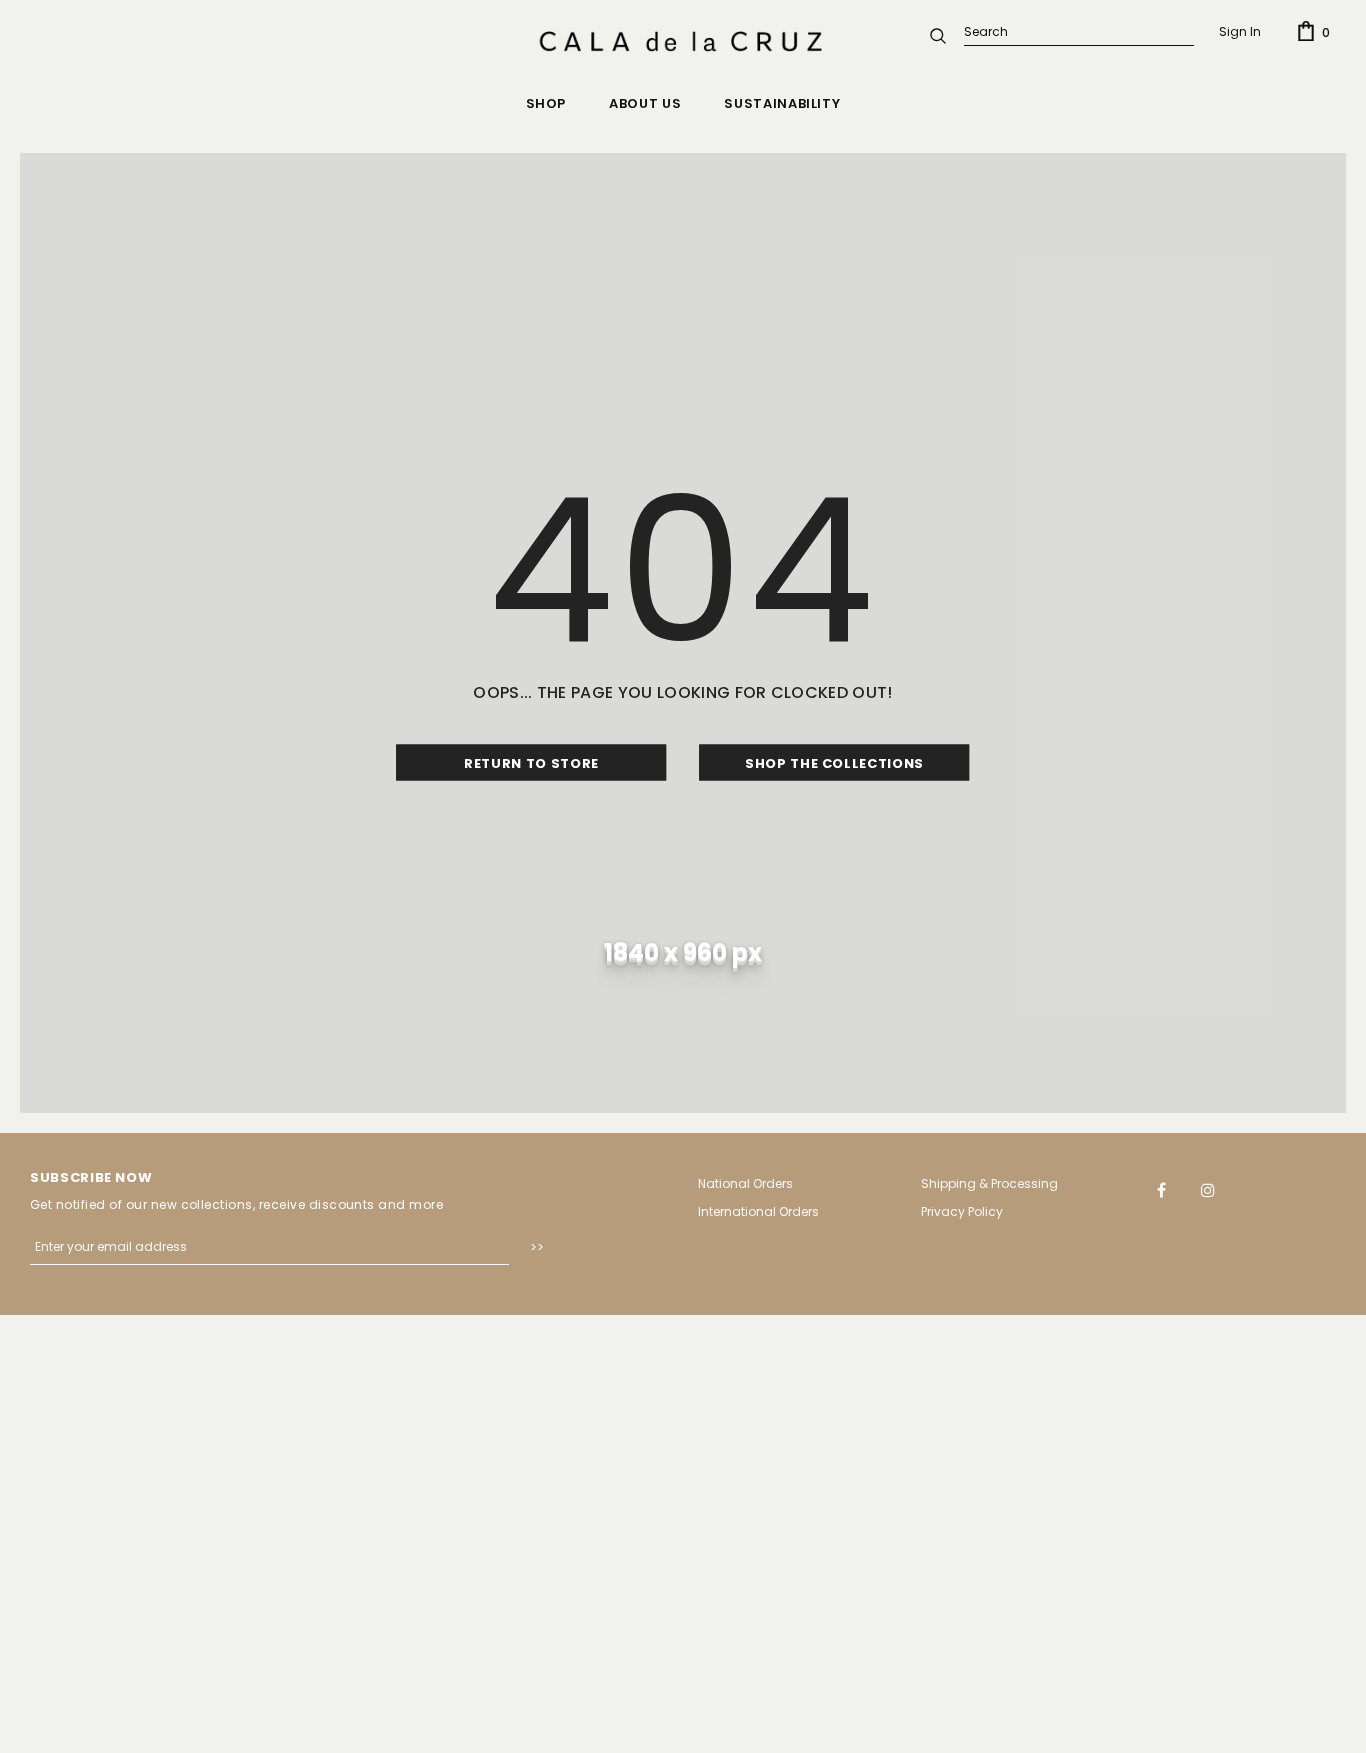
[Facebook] (1161, 1189)
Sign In (1240, 31)
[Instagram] (1208, 1189)
